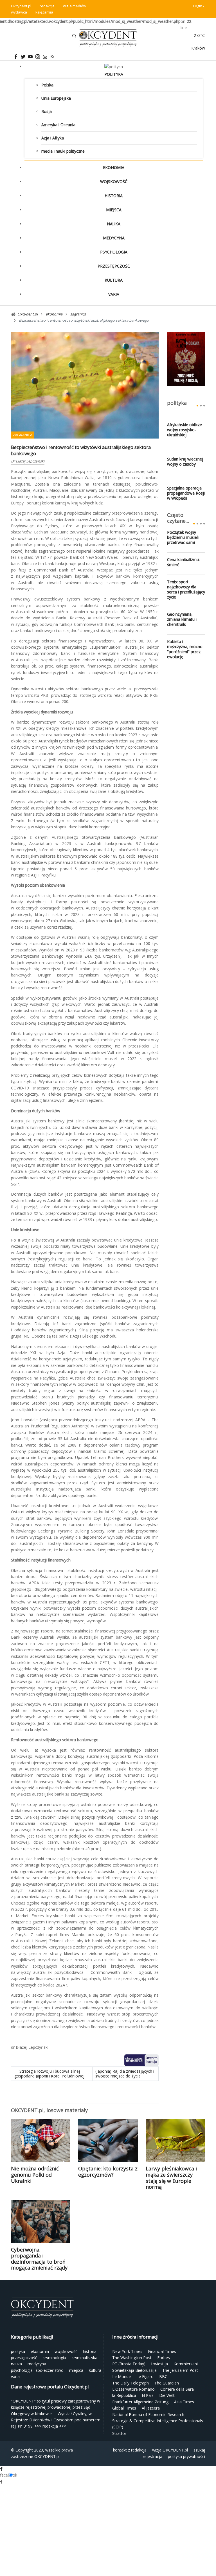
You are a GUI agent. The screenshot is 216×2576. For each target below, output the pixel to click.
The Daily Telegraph (130, 2383)
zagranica (22, 435)
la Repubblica (124, 2395)
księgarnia (44, 12)
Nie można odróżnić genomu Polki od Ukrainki (35, 2175)
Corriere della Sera (177, 2389)
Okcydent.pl (21, 6)
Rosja (47, 111)
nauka (114, 224)
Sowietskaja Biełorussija (134, 2370)
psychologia (114, 252)
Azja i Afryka (53, 138)
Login (198, 6)
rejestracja (153, 2456)
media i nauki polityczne (63, 151)
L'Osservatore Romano (133, 2389)
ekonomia (114, 167)
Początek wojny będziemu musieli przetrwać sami (183, 537)
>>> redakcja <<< (50, 2426)
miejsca (114, 210)
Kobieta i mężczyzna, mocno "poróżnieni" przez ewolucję (185, 649)
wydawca (19, 12)
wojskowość (114, 182)
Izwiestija (159, 2364)
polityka (114, 74)
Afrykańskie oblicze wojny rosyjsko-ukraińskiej (184, 430)
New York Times (127, 2351)
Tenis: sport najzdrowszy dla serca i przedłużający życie (186, 590)
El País (148, 2395)
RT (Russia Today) (129, 2364)
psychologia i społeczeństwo (37, 2370)
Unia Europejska (56, 98)
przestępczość (114, 266)
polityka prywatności (186, 2456)
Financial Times (162, 2351)
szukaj (199, 2450)
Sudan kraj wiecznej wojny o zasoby (185, 462)
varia (114, 294)
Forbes (164, 2358)
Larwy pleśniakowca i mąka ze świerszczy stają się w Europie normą (171, 2178)
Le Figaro (145, 2376)
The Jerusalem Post (180, 2370)
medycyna (114, 238)
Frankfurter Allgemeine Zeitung (140, 2402)
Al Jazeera (151, 2408)
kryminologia (54, 2358)
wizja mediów (75, 6)
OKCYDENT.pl (47, 2456)
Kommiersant (186, 2364)
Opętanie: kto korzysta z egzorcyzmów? (108, 2172)
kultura (114, 280)
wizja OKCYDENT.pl (170, 2450)
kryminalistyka (85, 2358)
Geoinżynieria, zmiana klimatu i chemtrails (182, 619)
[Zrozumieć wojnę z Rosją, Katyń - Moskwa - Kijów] (186, 359)
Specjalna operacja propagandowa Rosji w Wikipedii (186, 493)
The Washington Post (132, 2358)
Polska (47, 85)
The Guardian (167, 2383)
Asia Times (184, 2402)
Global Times (124, 2408)
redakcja (47, 6)
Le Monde (121, 2376)
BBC (163, 2376)
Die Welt (167, 2395)
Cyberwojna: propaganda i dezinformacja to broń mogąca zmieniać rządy (39, 2259)
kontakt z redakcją (130, 2450)
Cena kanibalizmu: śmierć (183, 562)
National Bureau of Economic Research (148, 2414)
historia (114, 196)
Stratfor (119, 2433)
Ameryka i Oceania (58, 125)
